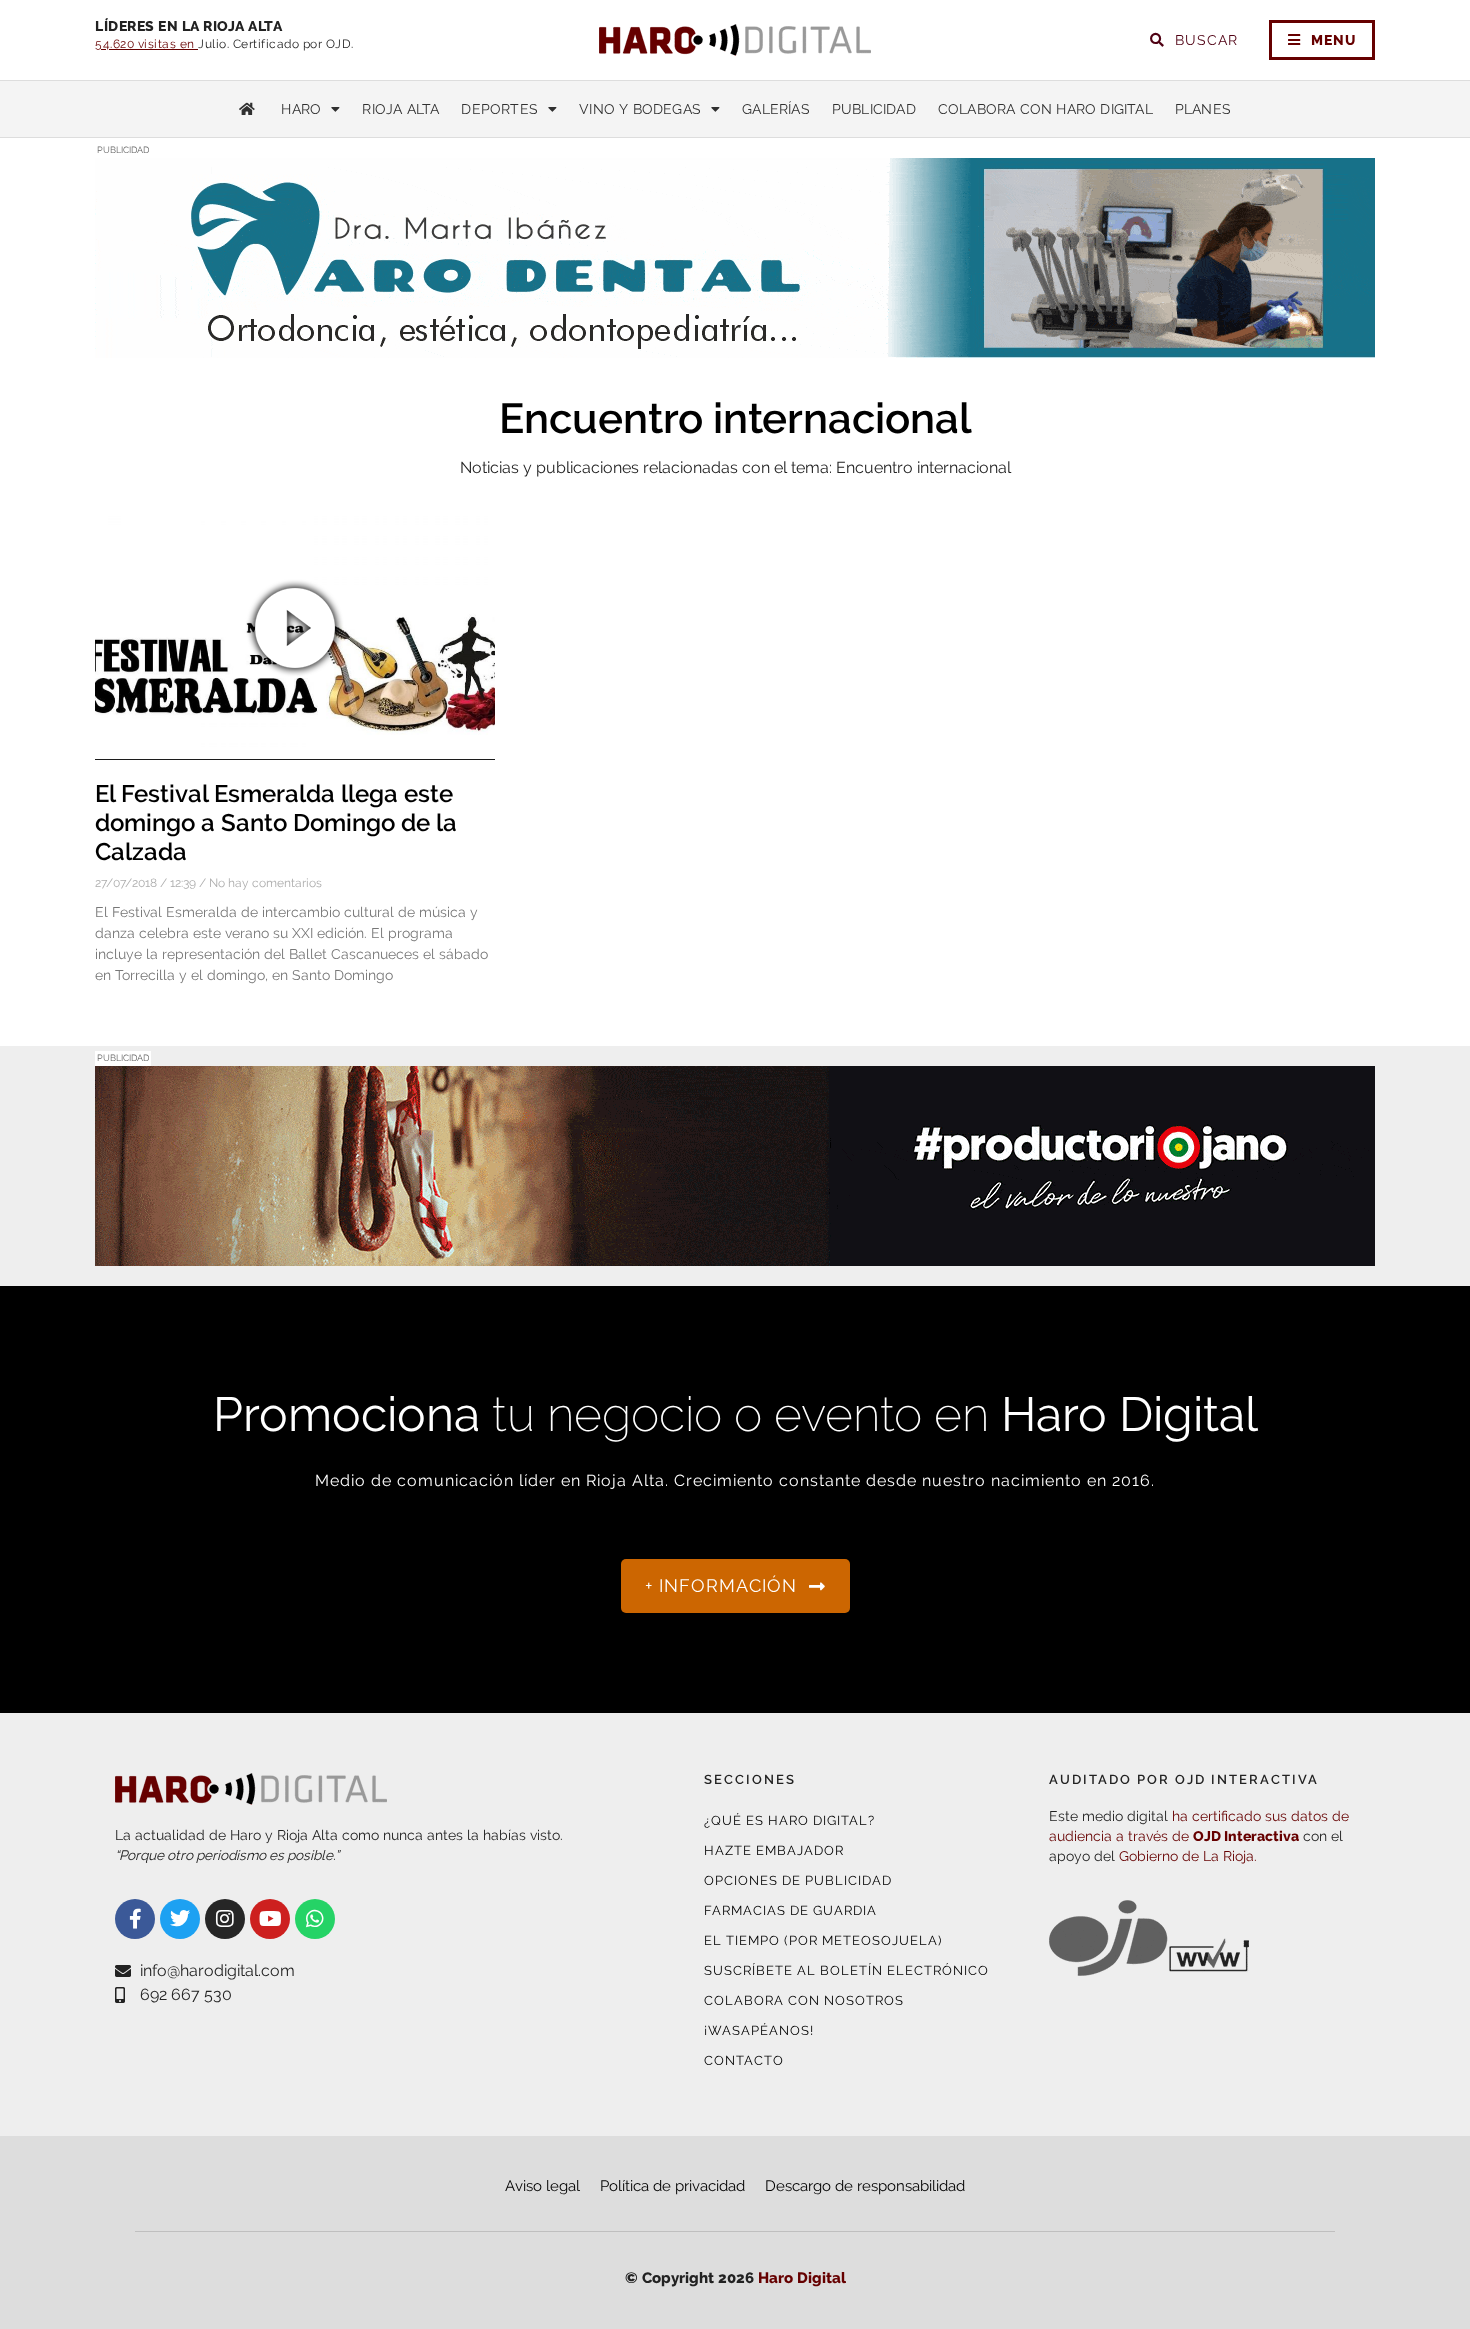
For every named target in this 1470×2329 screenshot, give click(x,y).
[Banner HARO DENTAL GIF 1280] (735, 345)
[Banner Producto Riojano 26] (735, 1253)
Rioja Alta (400, 109)
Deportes (499, 109)
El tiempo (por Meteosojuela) (823, 1940)
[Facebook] (135, 1919)
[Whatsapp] (315, 1919)
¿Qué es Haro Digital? (789, 1820)
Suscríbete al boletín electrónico (846, 1970)
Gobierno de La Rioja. (1188, 1856)
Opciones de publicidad (798, 1880)
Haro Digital (802, 2278)
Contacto (744, 2060)
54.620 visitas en (146, 44)
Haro (301, 109)
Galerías (776, 109)
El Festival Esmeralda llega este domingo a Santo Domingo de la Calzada (276, 822)
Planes (1203, 109)
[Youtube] (270, 1919)
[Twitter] (180, 1919)
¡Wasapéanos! (759, 2030)
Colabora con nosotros (804, 2000)
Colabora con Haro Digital (1045, 109)
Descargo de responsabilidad (865, 2186)
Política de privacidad (672, 2186)
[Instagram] (225, 1919)
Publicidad (874, 109)
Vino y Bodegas (640, 109)
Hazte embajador (774, 1850)
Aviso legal (542, 2186)
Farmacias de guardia (790, 1910)
